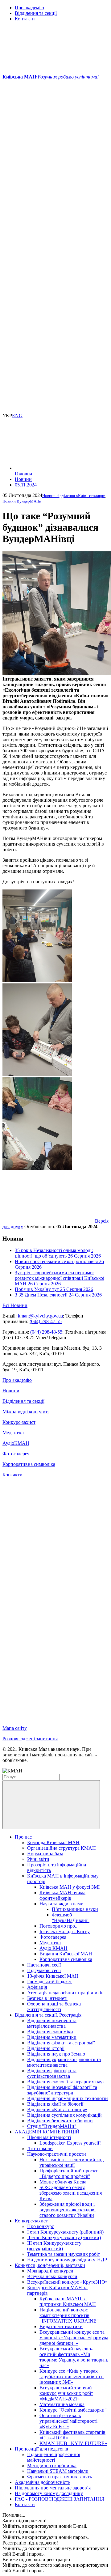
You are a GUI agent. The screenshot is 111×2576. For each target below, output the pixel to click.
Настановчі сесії (44, 1965)
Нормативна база (45, 1854)
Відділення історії (46, 2048)
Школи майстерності (49, 2137)
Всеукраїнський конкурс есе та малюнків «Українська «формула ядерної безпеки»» (74, 2338)
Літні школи (40, 2148)
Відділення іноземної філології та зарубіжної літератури (62, 2090)
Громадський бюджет (49, 1982)
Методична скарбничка (52, 2466)
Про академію (29, 8)
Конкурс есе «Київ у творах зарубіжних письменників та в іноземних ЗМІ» (72, 2377)
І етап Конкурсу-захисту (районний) (65, 2232)
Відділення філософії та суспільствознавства (52, 2073)
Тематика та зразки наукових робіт (64, 2254)
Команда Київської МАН (53, 1842)
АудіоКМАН (16, 1443)
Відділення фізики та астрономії (61, 2043)
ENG (17, 416)
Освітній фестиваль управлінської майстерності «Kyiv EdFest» (68, 2421)
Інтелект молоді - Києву (65, 1931)
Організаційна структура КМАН (62, 1848)
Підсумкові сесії (44, 1970)
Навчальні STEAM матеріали (58, 2471)
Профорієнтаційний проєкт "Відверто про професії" (68, 2173)
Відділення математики (52, 2037)
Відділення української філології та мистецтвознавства (64, 2062)
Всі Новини (15, 1305)
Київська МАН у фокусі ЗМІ (70, 1887)
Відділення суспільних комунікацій (64, 2115)
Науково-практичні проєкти (57, 2154)
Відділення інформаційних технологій (68, 2098)
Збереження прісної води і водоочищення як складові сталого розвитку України (68, 2210)
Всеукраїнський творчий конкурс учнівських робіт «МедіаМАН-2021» (66, 2393)
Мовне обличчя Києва (63, 2182)
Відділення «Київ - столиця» (57, 2109)
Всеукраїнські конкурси (52, 2276)
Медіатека (13, 1433)
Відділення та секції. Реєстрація (48, 2015)
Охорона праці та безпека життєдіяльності (54, 2007)
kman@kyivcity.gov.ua (40, 1316)
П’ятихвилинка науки (75, 1909)
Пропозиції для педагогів (41, 2449)
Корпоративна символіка (29, 1464)
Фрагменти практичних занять (60, 2477)
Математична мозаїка (62, 2404)
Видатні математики (61, 2326)
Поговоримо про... (59, 1926)
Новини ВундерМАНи (22, 501)
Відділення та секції (36, 13)
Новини (11, 1391)
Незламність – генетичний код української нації (72, 2162)
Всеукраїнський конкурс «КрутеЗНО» (67, 2282)
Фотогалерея (16, 1454)
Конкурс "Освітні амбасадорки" (73, 2410)
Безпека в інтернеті (47, 1998)
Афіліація (37, 1987)
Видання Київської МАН (66, 1954)
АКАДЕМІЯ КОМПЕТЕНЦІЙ (47, 2132)
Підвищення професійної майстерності (54, 2457)
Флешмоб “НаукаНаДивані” (71, 1918)
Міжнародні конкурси (26, 1412)
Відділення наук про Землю (56, 2054)
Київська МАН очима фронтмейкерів (62, 1895)
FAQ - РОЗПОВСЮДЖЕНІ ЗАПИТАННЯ (60, 2499)
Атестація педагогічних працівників (65, 1993)
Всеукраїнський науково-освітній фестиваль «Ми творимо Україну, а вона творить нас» (74, 2357)
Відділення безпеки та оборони (60, 2121)
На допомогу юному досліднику (49, 2493)
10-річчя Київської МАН (53, 1976)
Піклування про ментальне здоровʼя (53, 2488)
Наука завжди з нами (62, 1904)
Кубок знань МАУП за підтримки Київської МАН (68, 2301)
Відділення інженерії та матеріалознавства (52, 2023)
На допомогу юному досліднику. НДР (67, 2260)
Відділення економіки (50, 2032)
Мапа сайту (15, 1728)
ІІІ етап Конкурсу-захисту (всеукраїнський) (54, 2246)
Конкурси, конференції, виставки (50, 2265)
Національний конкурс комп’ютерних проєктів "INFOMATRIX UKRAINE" (69, 2315)
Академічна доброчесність (43, 2482)
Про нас (23, 1837)
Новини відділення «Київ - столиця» (74, 496)
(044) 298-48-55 (46, 1332)
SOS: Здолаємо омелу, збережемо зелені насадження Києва (71, 2193)
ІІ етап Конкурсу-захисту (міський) (64, 2237)
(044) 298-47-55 (46, 1321)
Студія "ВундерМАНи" (52, 2126)
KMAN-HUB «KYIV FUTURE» (73, 2443)
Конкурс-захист (19, 1422)
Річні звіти (38, 1859)
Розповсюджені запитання (30, 1739)
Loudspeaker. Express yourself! (70, 2143)
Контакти (25, 19)
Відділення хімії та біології (55, 2104)
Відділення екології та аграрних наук (66, 2082)
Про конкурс (41, 2226)
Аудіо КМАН (53, 1948)
